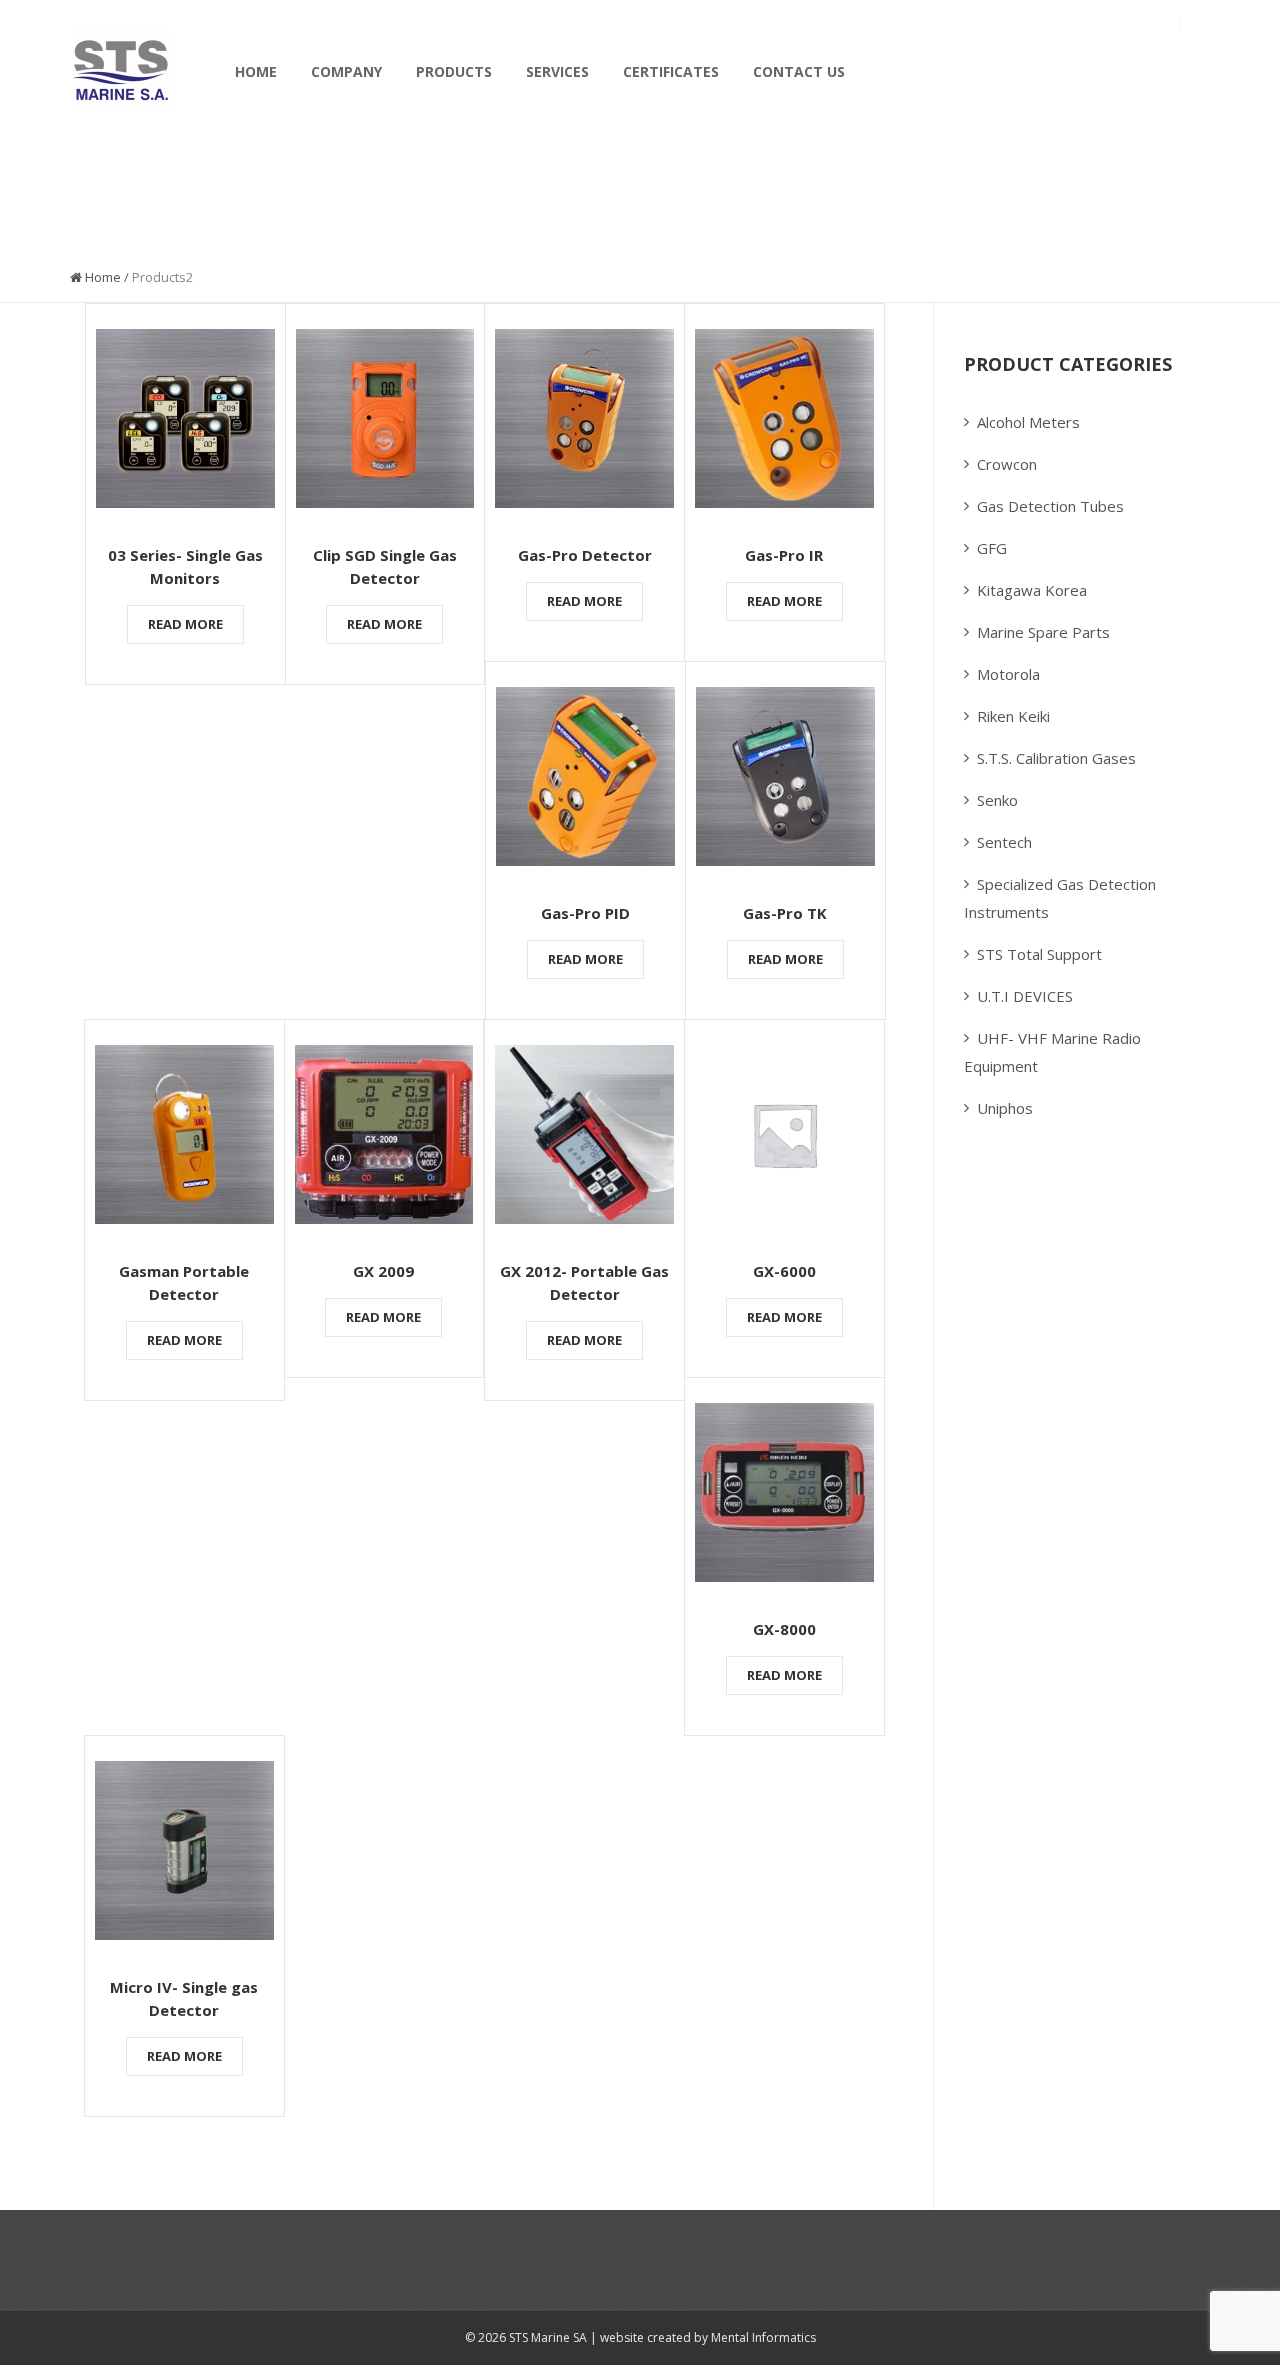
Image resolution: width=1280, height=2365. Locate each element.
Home (256, 71)
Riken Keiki (1013, 716)
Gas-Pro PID (585, 913)
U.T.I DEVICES (1025, 996)
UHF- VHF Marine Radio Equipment (1052, 1052)
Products (454, 71)
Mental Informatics (762, 2337)
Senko (997, 800)
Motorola (1008, 674)
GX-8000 (784, 1629)
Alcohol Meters (1028, 422)
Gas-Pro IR (784, 555)
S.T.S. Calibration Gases (1056, 758)
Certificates (671, 71)
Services (557, 71)
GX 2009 (383, 1271)
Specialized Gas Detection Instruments (1060, 898)
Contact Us (799, 71)
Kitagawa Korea (1032, 590)
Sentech (1004, 842)
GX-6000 (784, 1271)
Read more (185, 624)
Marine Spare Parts (1043, 632)
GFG (992, 548)
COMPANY (346, 71)
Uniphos (1005, 1108)
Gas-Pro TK (785, 913)
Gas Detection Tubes (1050, 506)
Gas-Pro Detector (585, 555)
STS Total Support (1039, 954)
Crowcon (1007, 464)
